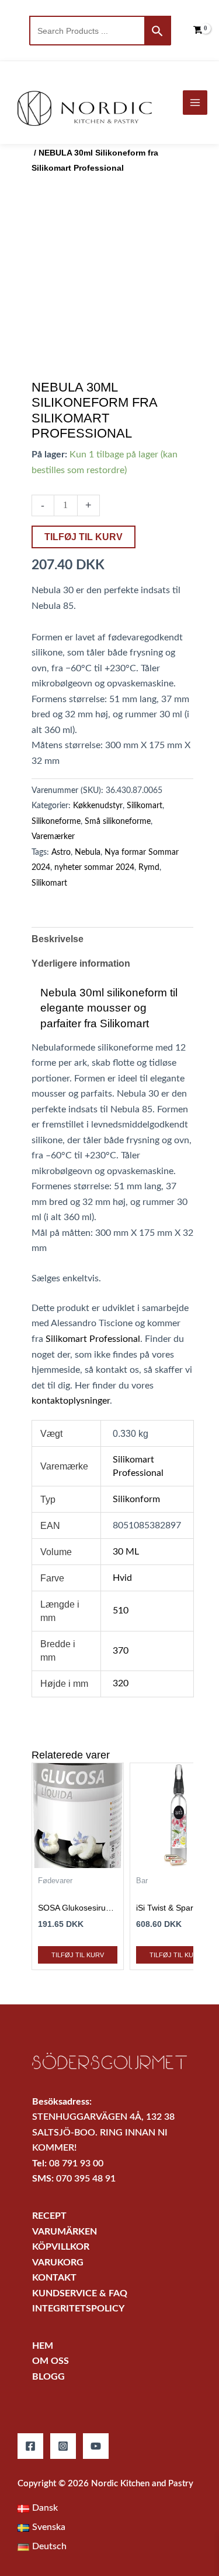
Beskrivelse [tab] (58, 939)
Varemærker (53, 837)
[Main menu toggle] (195, 103)
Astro (61, 852)
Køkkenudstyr (98, 806)
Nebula (88, 852)
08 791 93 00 (76, 2164)
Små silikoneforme (118, 822)
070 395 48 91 (86, 2179)
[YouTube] (96, 2446)
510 (121, 1611)
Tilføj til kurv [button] (78, 1955)
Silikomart (145, 806)
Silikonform (136, 1500)
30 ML (126, 1552)
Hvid (122, 1578)
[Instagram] (63, 2446)
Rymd (149, 868)
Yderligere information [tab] (81, 963)
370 (121, 1651)
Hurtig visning (77, 1858)
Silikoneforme (56, 822)
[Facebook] (30, 2446)
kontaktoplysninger (71, 1401)
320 (121, 1684)
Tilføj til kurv (84, 537)
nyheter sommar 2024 (94, 868)
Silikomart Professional (93, 1339)
